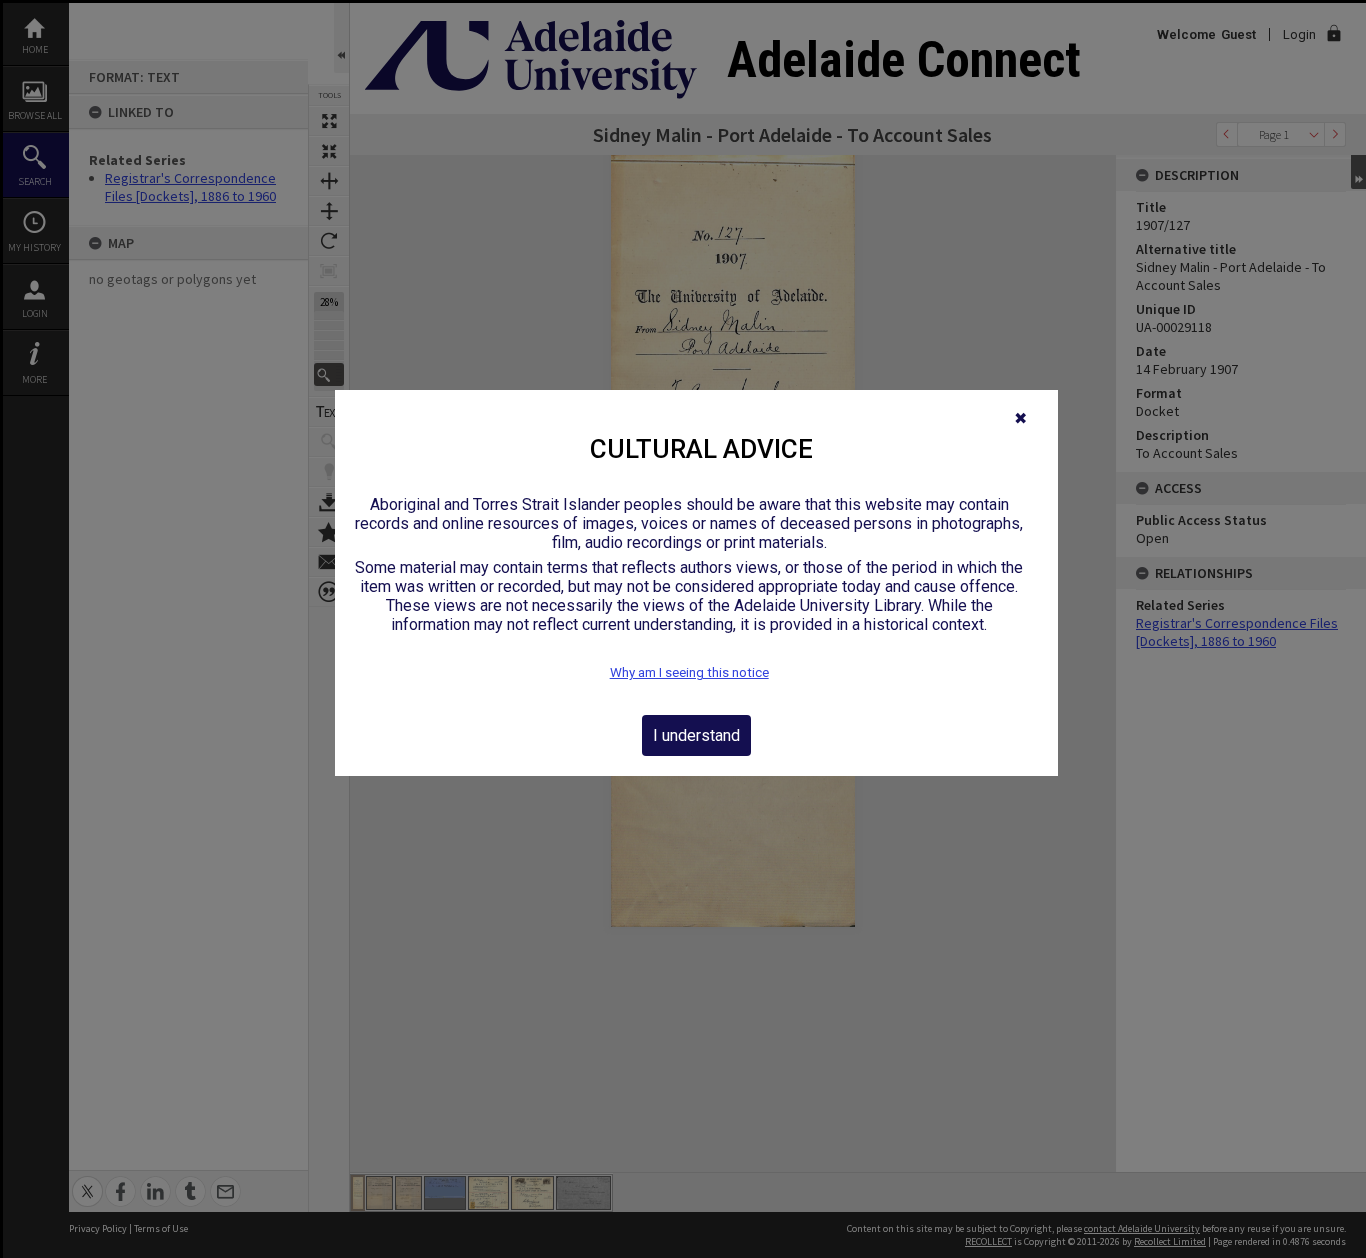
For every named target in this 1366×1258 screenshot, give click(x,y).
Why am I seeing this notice (689, 672)
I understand (696, 735)
